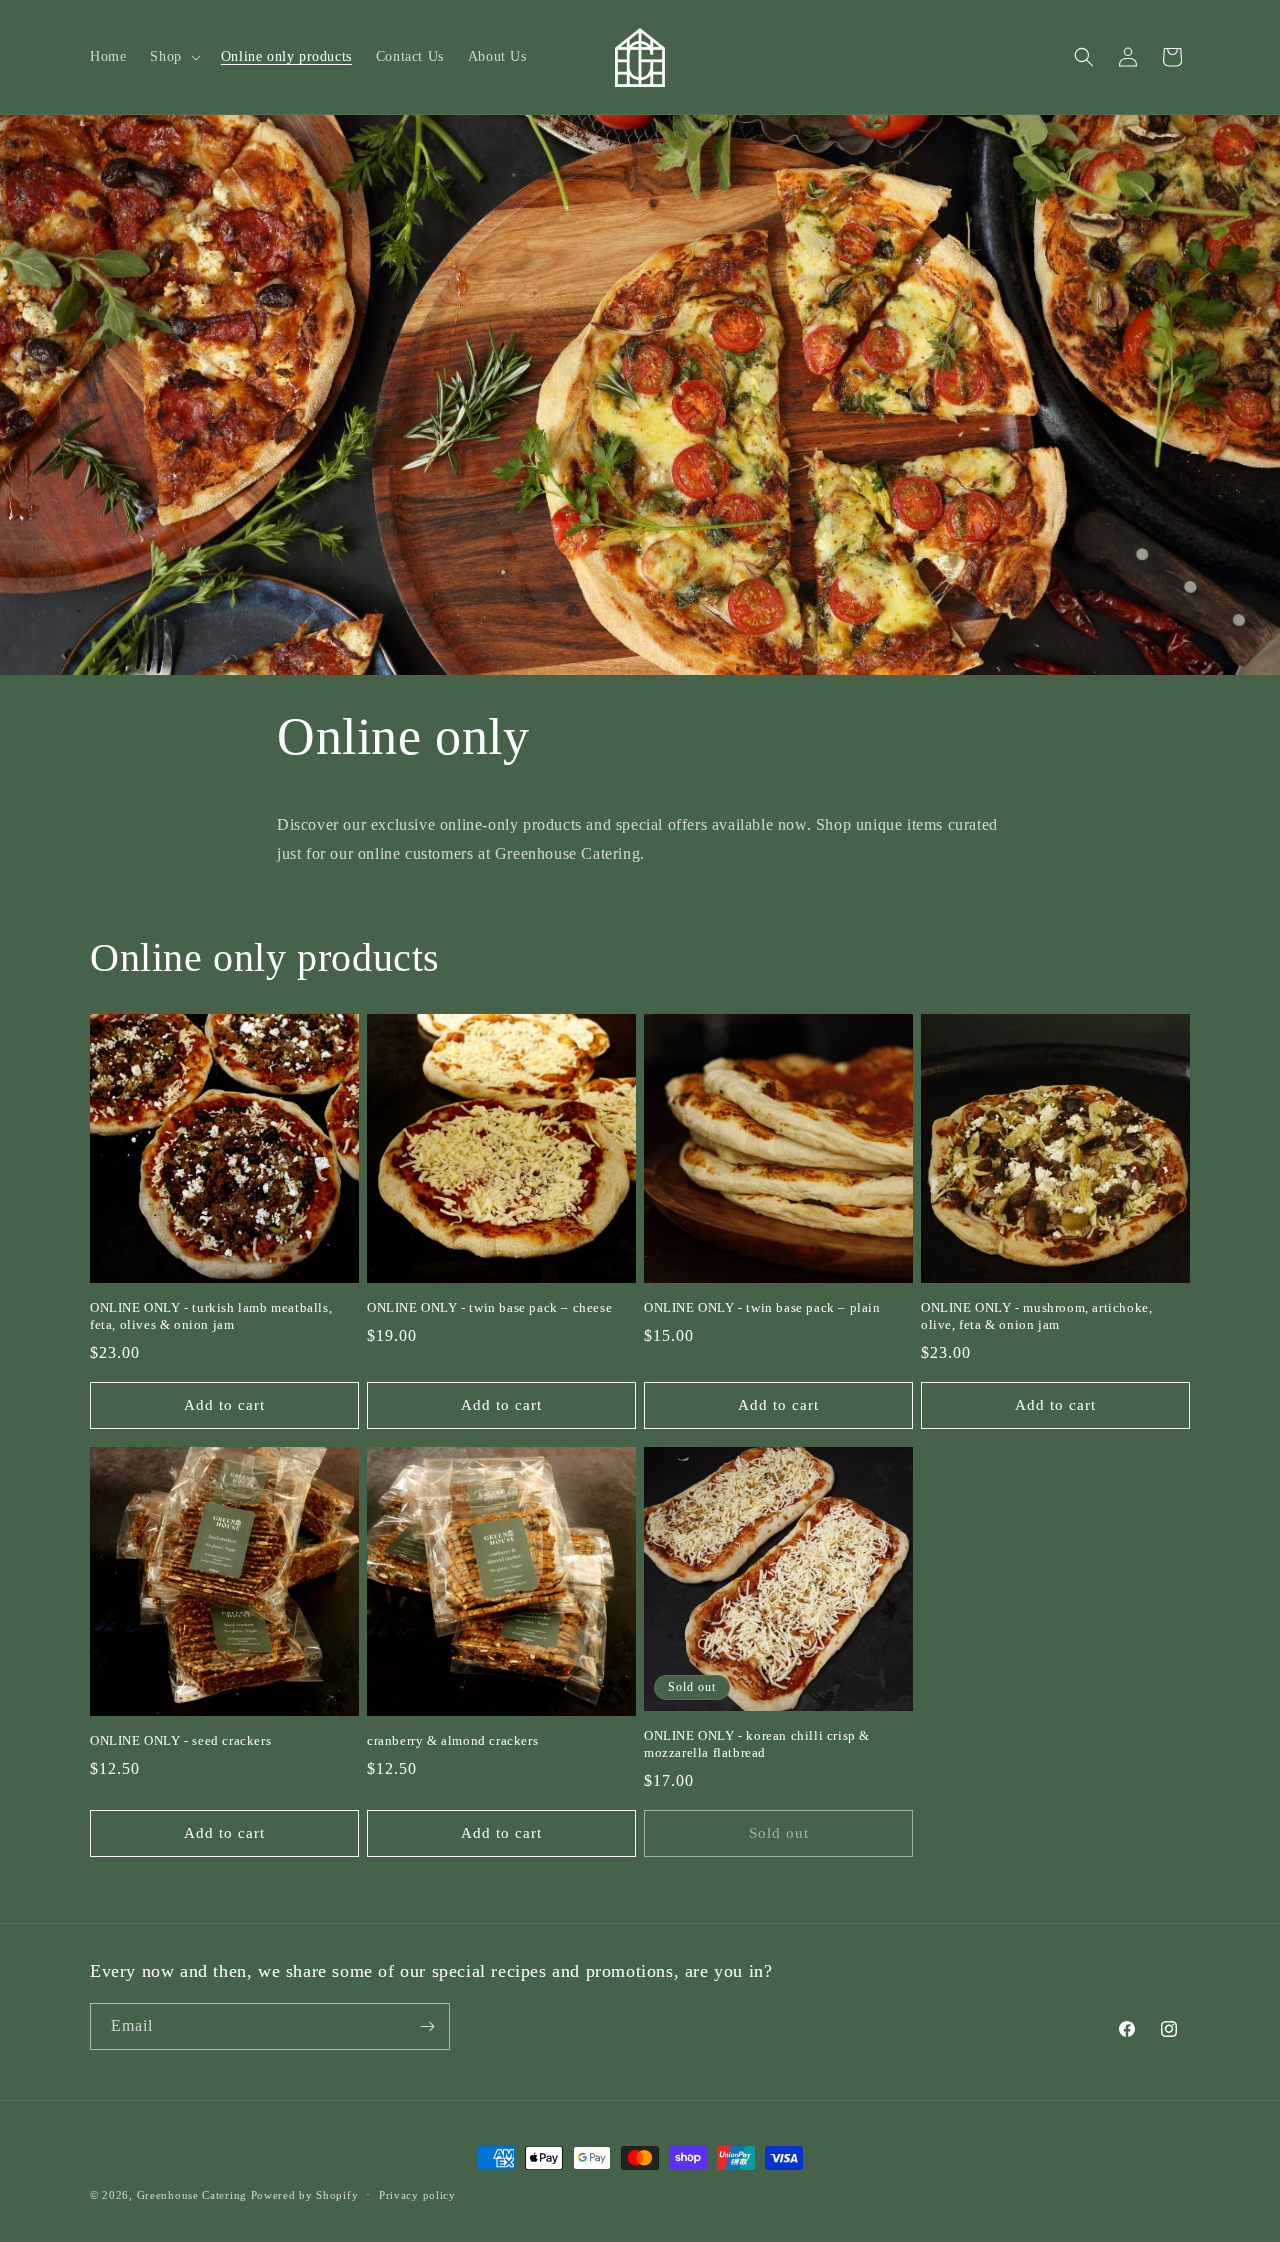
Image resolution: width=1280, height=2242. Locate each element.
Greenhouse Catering (192, 2195)
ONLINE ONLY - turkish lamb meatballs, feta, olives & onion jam (211, 1316)
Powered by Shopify (305, 2195)
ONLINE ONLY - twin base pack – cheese (489, 1307)
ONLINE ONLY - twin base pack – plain (762, 1307)
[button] (173, 57)
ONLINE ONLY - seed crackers (180, 1740)
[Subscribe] (427, 2026)
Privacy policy (417, 2195)
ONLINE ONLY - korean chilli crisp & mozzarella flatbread (757, 1744)
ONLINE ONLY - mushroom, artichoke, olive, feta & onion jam (1036, 1316)
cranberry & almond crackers (452, 1740)
